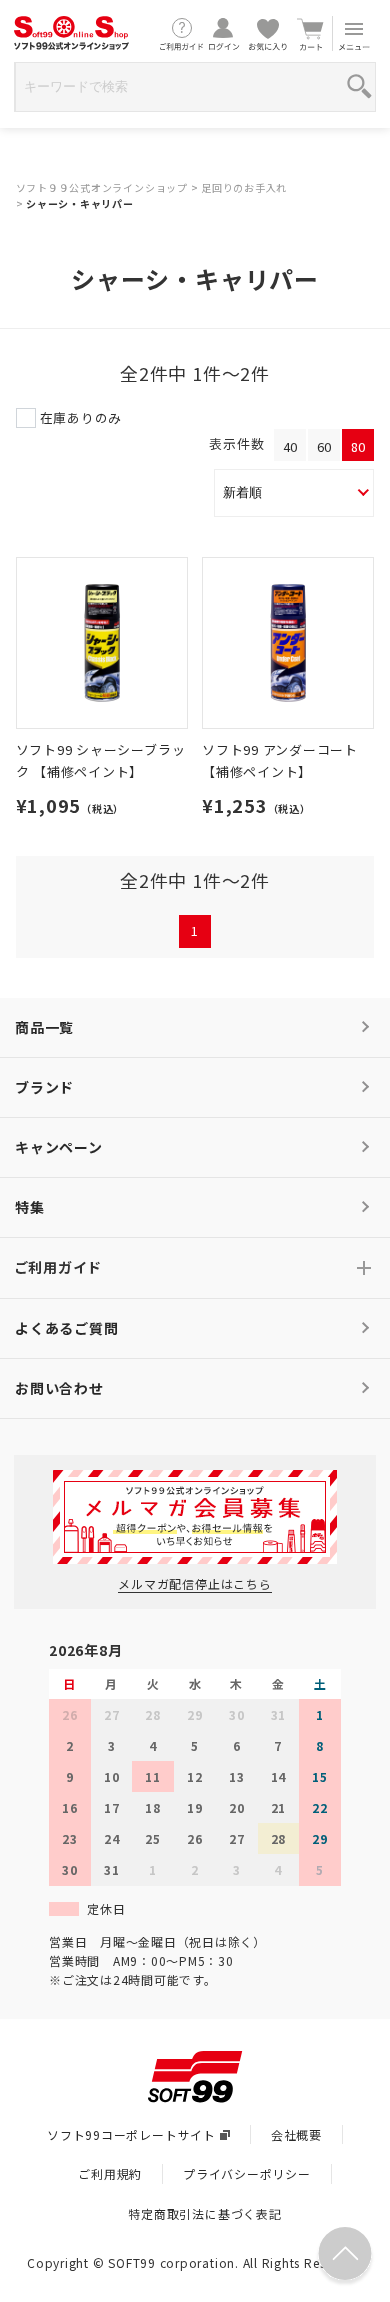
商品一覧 (44, 1027)
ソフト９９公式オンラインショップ (102, 187)
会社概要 (296, 2134)
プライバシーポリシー (247, 2173)
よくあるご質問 (66, 1328)
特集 (30, 1207)
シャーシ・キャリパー (80, 203)
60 (324, 446)
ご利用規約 (110, 2173)
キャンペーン (59, 1147)
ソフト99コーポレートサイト (131, 2134)
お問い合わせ (59, 1388)
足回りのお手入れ (244, 187)
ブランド (44, 1087)
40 (290, 446)
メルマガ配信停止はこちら (194, 1583)
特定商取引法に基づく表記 (204, 2213)
